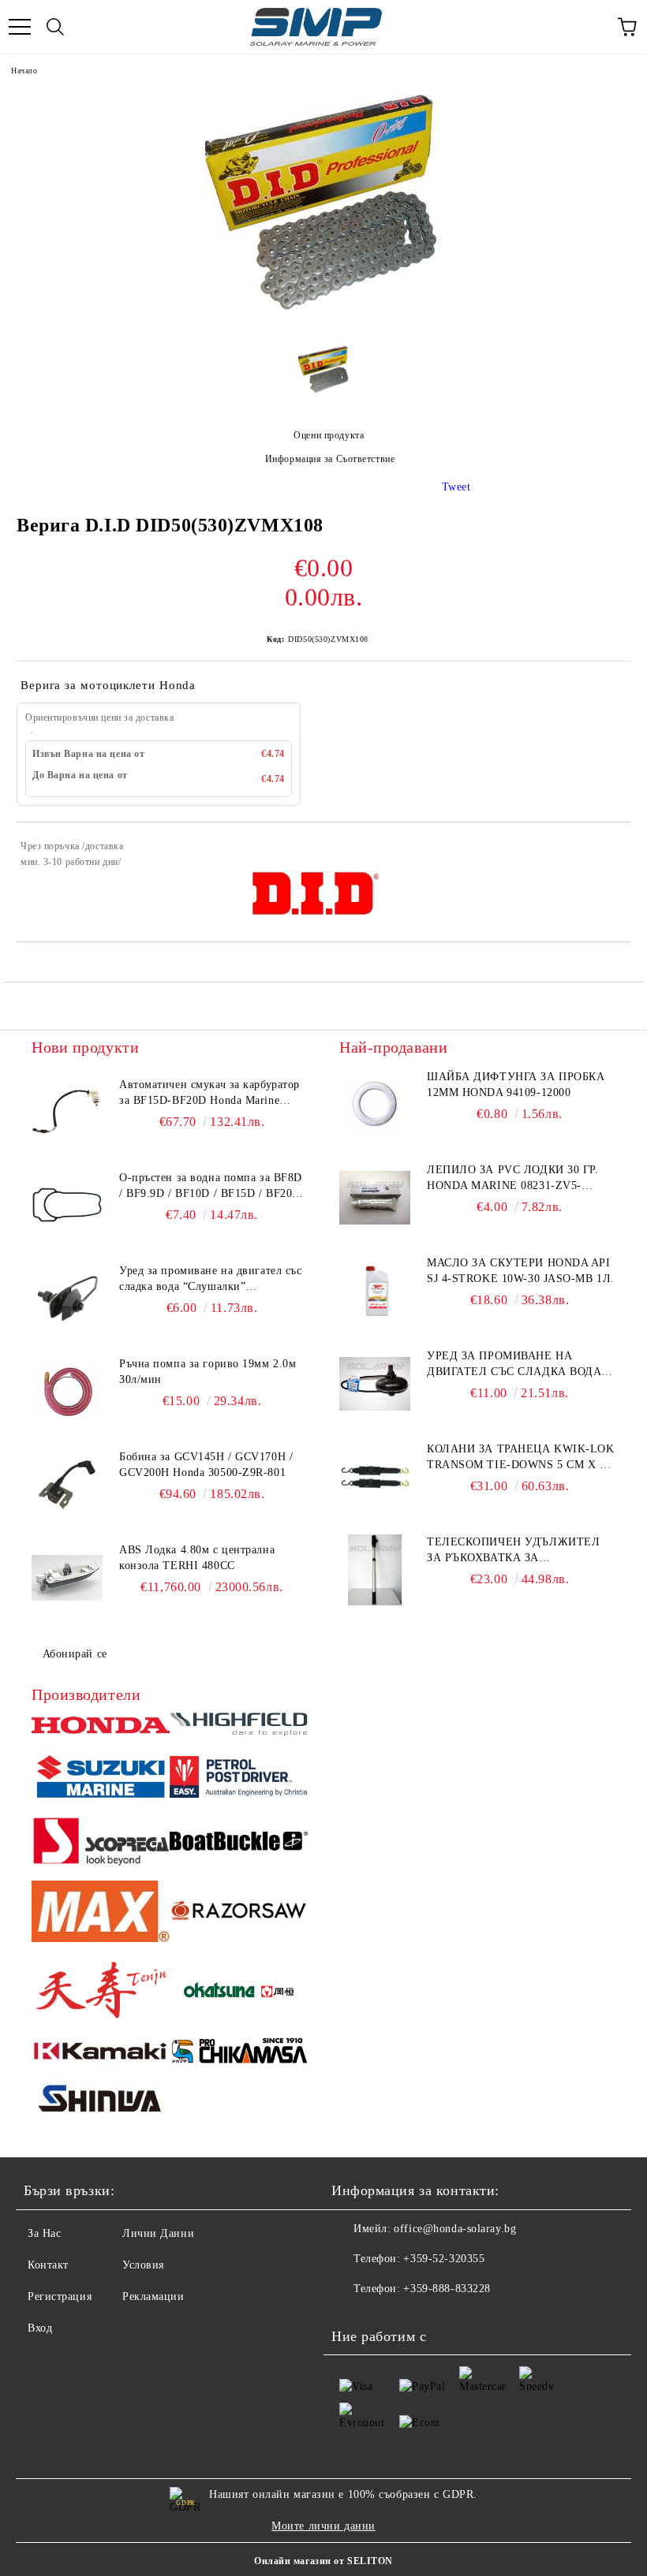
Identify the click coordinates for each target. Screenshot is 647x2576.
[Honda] (101, 1727)
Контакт (48, 2265)
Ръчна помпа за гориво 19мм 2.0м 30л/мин (208, 1372)
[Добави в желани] (608, 848)
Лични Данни (158, 2233)
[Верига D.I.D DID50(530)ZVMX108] (323, 321)
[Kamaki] (101, 2053)
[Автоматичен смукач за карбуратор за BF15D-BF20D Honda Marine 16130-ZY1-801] (67, 1113)
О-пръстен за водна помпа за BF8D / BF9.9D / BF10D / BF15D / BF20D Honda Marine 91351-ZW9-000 (211, 1187)
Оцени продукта (329, 435)
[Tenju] (101, 1992)
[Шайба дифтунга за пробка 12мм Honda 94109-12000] (375, 1105)
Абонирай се (75, 1654)
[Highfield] (239, 1727)
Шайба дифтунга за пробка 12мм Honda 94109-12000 (516, 1085)
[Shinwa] (101, 2101)
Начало (24, 71)
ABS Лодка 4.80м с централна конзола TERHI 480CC (197, 1558)
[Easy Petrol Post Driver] (239, 1779)
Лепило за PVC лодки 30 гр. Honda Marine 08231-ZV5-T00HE (513, 1179)
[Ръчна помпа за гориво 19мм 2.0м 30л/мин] (67, 1392)
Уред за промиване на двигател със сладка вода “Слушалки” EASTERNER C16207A (210, 1280)
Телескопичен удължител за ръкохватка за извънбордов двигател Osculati (513, 1551)
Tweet (456, 487)
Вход (40, 2328)
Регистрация (60, 2296)
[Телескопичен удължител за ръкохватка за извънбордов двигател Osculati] (375, 1570)
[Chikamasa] (239, 2053)
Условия (143, 2265)
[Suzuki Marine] (101, 1779)
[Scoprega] (101, 1843)
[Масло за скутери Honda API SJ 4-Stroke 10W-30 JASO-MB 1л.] (375, 1291)
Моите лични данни (323, 2526)
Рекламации (153, 2296)
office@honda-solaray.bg (455, 2229)
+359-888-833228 (447, 2289)
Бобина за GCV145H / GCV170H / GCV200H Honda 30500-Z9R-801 (206, 1465)
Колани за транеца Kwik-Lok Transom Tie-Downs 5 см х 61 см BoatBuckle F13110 (521, 1458)
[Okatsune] (239, 1992)
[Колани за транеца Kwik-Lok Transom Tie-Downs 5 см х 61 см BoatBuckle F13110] (375, 1477)
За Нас (44, 2233)
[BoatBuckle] (239, 1843)
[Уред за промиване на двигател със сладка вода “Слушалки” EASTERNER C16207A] (67, 1299)
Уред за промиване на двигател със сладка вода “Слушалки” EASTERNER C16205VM (514, 1365)
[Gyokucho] (239, 1913)
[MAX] (101, 1914)
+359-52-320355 (444, 2259)
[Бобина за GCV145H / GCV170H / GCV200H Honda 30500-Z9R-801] (67, 1485)
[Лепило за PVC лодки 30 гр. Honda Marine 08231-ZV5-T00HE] (375, 1198)
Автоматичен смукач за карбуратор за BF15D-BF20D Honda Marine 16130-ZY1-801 (209, 1094)
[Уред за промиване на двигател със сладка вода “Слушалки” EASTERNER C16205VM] (375, 1384)
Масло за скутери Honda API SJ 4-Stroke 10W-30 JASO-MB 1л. (521, 1271)
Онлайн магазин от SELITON (323, 2561)
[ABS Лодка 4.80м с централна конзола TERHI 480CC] (67, 1578)
